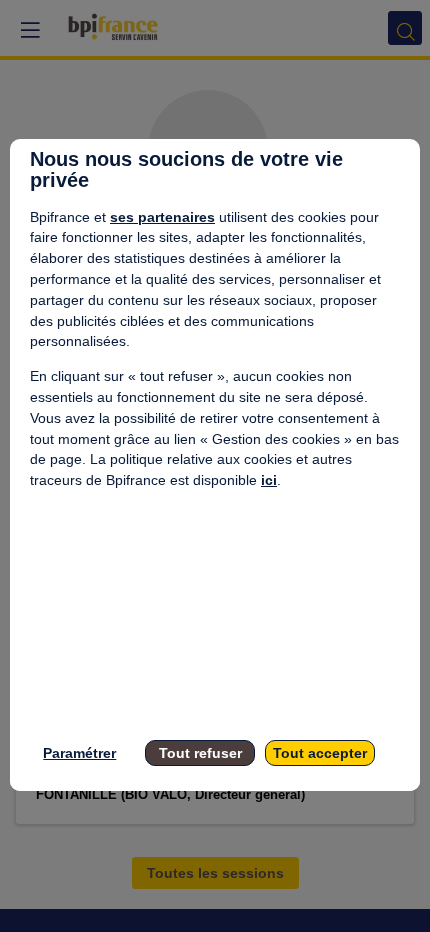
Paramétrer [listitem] (79, 753)
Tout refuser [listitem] (200, 753)
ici (269, 480)
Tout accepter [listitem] (320, 753)
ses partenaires (162, 217)
